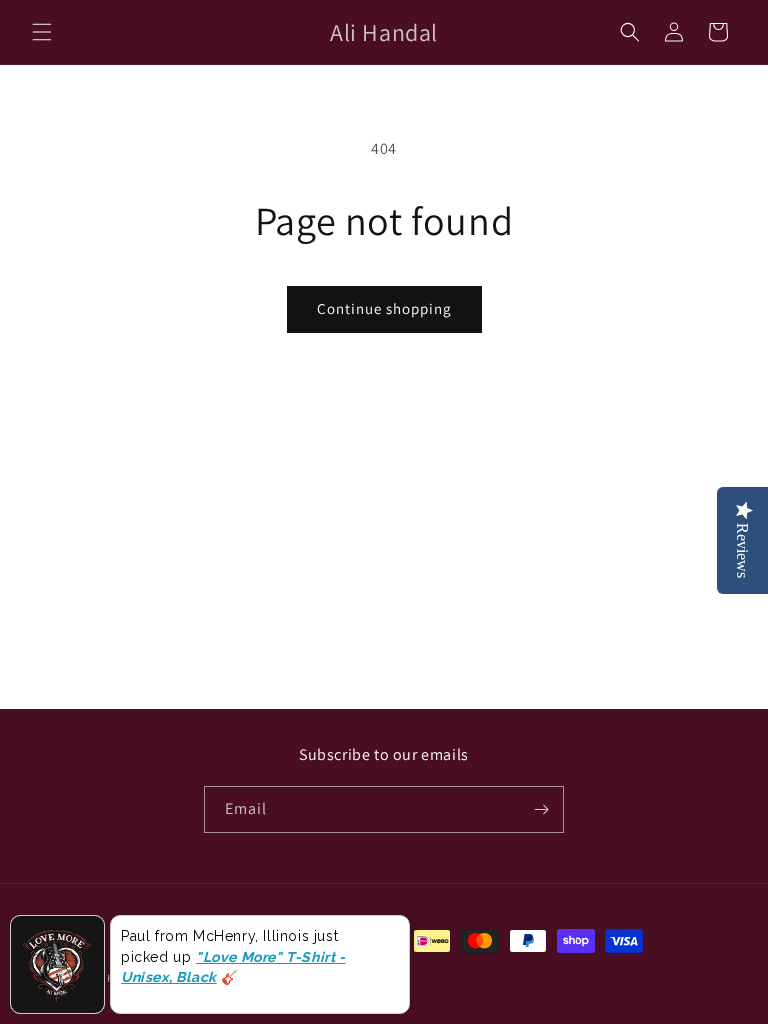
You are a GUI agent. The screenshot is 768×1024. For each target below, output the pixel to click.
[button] (42, 32)
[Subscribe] (541, 809)
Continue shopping (384, 308)
